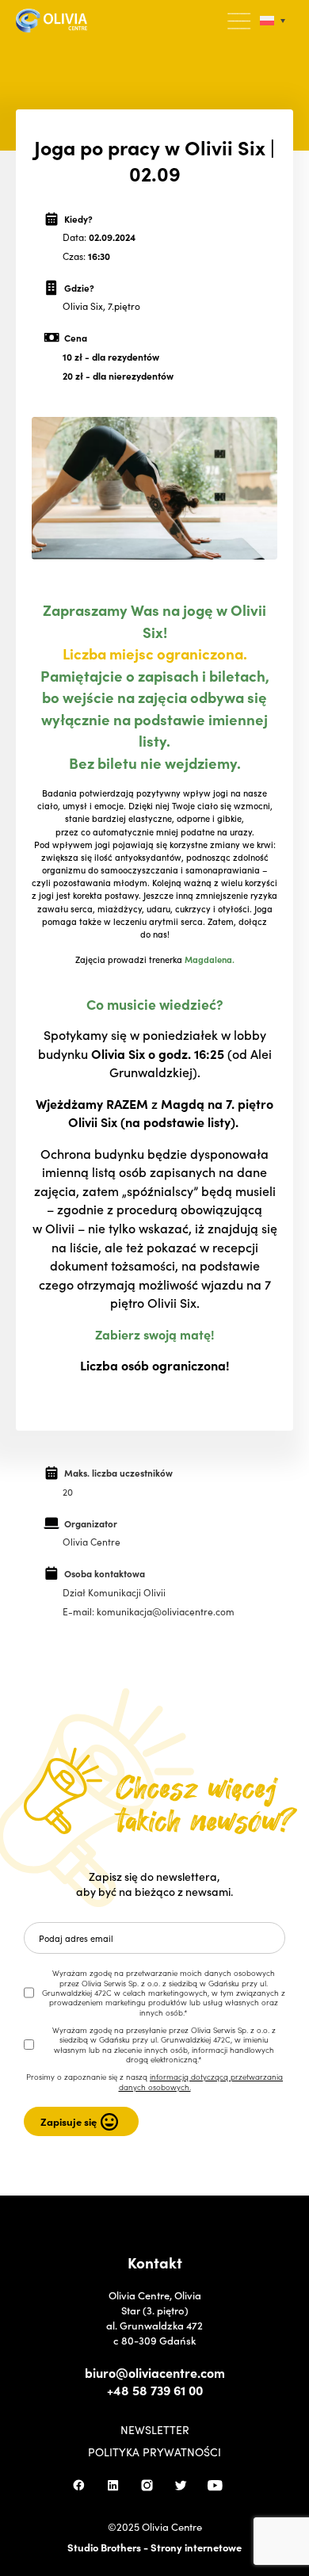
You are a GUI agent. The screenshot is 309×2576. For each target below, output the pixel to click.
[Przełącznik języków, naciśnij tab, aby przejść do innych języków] (273, 21)
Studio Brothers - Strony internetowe (154, 2547)
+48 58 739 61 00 (155, 2390)
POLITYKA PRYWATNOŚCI (154, 2452)
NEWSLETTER (155, 2429)
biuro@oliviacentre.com (155, 2372)
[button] (240, 21)
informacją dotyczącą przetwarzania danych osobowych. (201, 2081)
